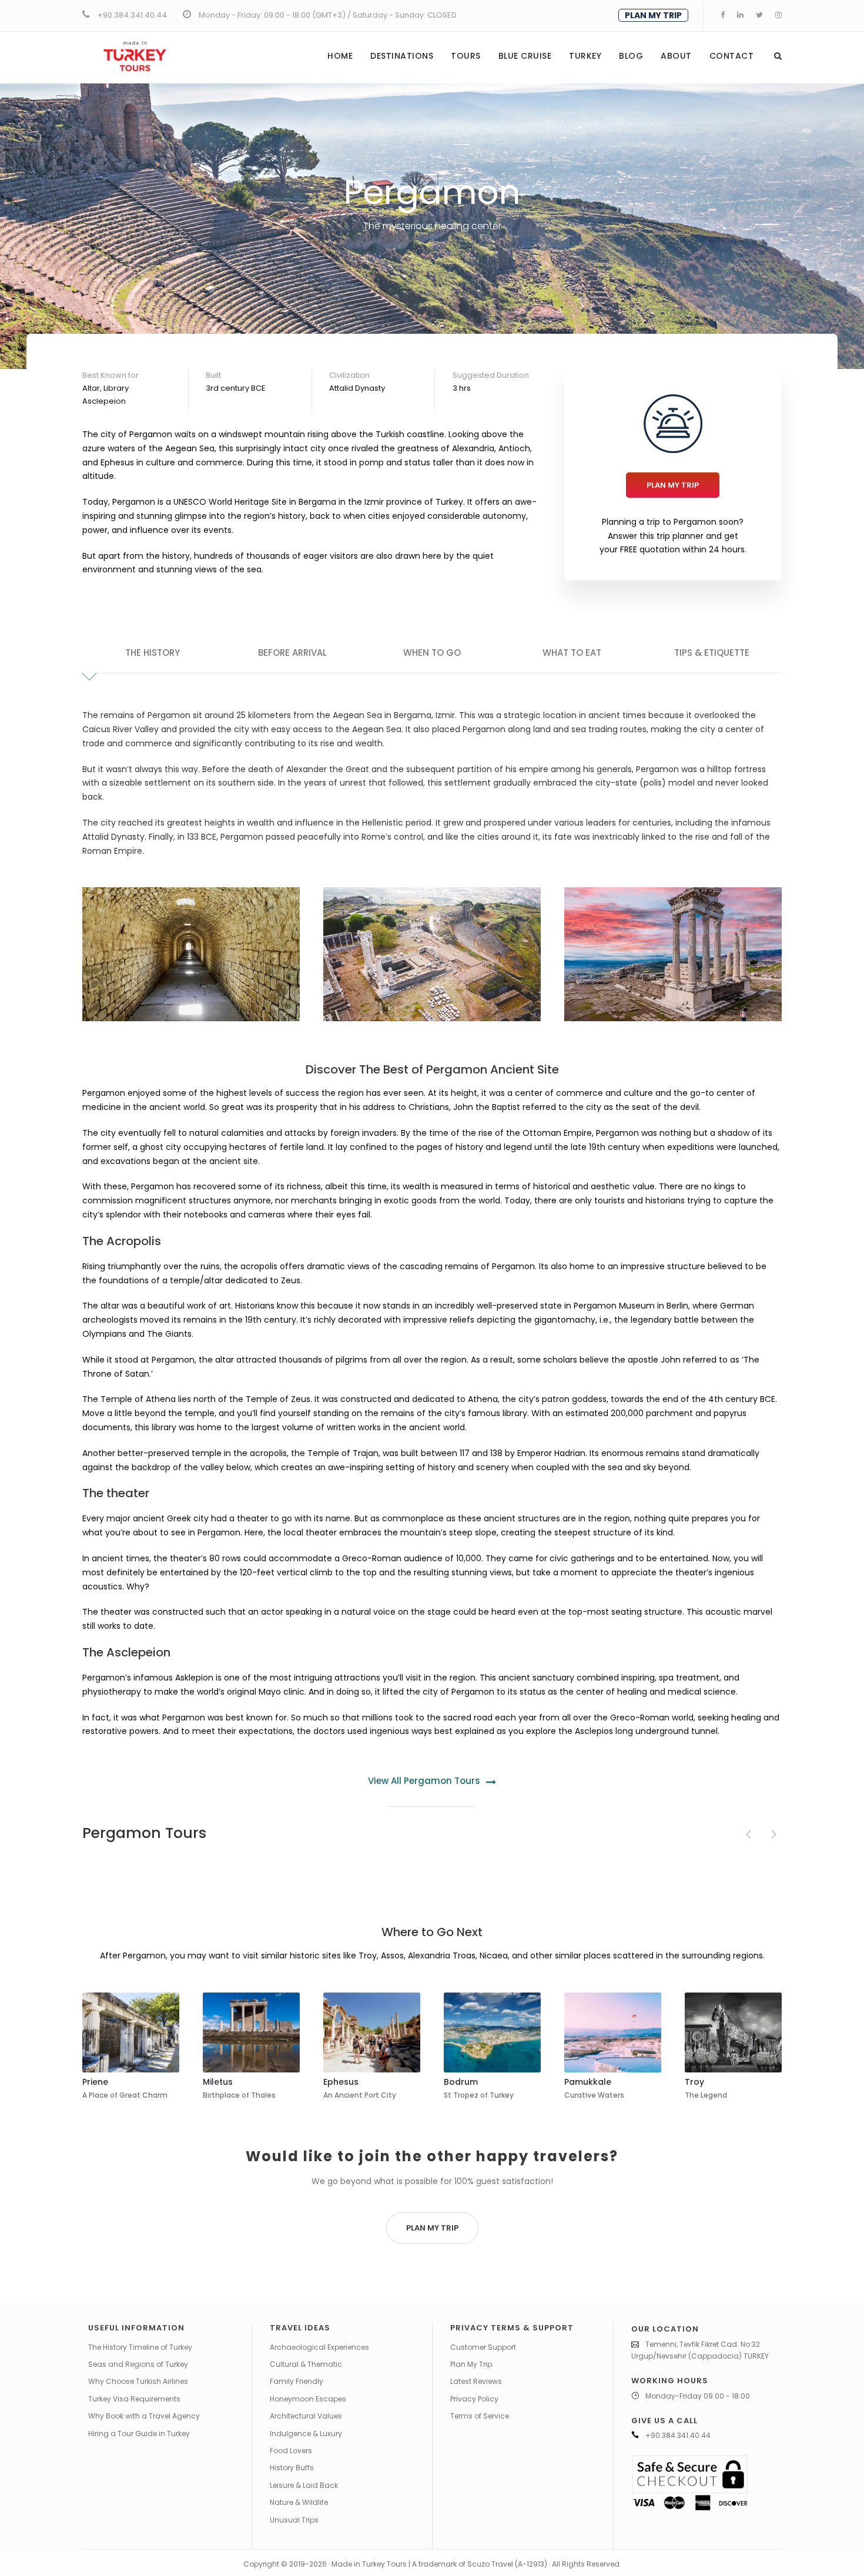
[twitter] (759, 15)
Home (340, 56)
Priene (95, 2082)
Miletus (218, 2082)
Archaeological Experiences (319, 2347)
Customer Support (483, 2347)
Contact (732, 56)
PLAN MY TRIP (653, 15)
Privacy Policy (474, 2399)
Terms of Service (480, 2416)
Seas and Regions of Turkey (138, 2364)
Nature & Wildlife (299, 2502)
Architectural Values (306, 2416)
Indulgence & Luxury (306, 2434)
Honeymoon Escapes (308, 2399)
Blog (631, 56)
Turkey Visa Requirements (134, 2399)
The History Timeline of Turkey (140, 2347)
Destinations (402, 56)
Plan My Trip (471, 2364)
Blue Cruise (525, 56)
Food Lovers (291, 2451)
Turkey (585, 56)
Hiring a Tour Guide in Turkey (139, 2434)
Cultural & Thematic (306, 2364)
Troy (694, 2082)
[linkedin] (740, 15)
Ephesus (341, 2082)
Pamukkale (588, 2082)
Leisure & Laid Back (304, 2485)
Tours (466, 56)
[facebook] (723, 15)
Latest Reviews (476, 2381)
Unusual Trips (294, 2520)
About (676, 56)
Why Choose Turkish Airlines (138, 2381)
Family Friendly (297, 2381)
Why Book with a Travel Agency (144, 2416)
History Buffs (292, 2468)
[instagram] (778, 15)
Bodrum (461, 2082)
